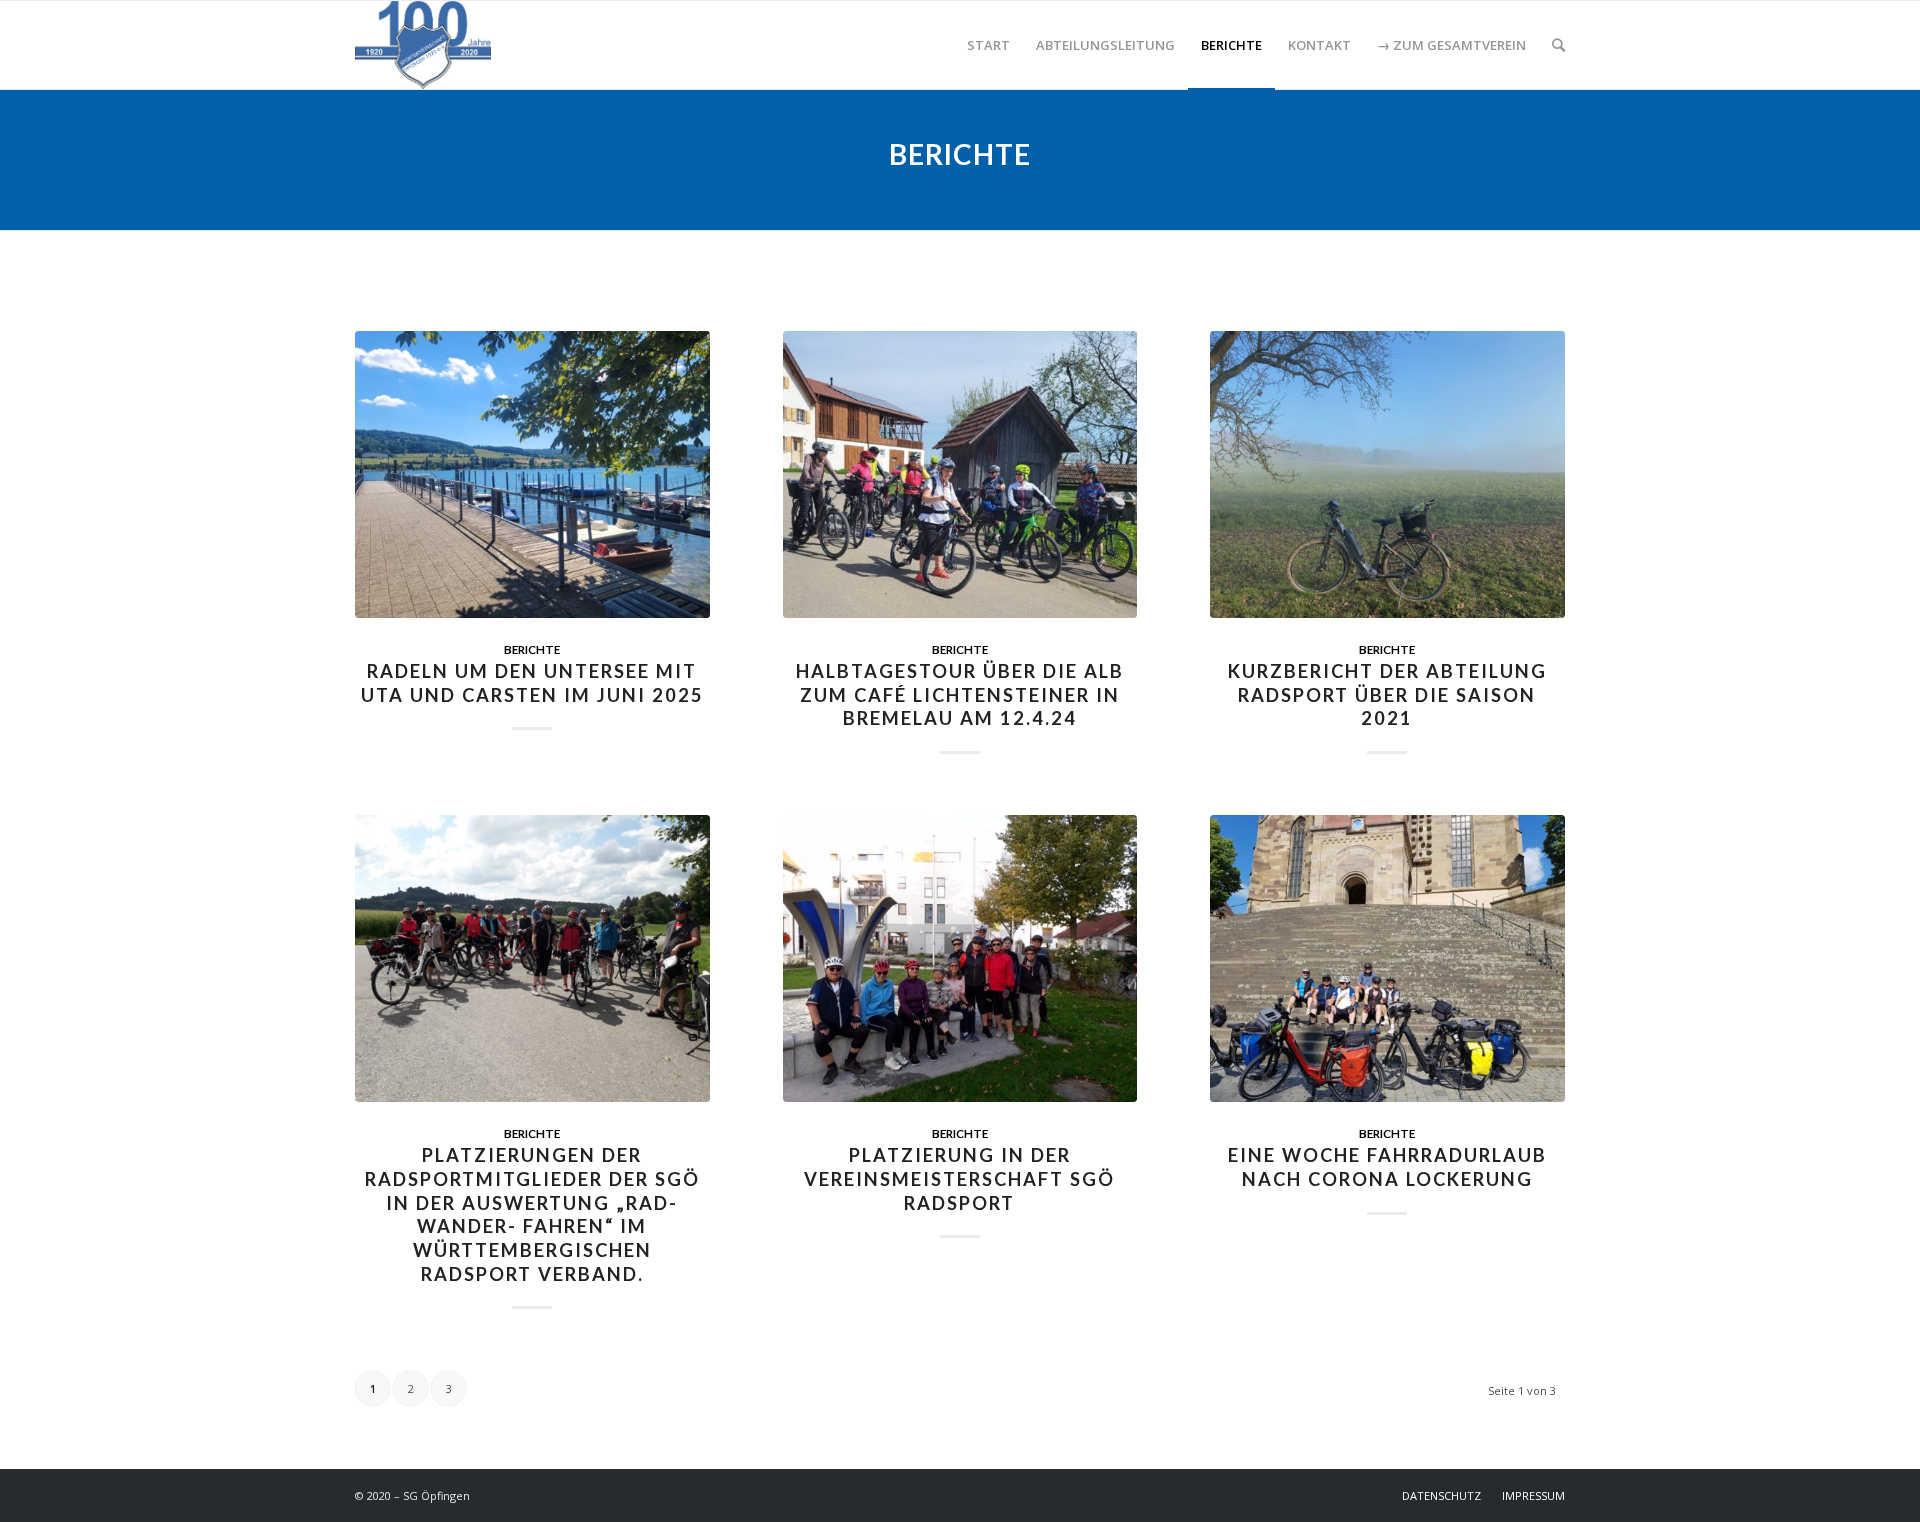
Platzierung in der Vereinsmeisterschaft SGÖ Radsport (959, 1178)
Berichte (532, 649)
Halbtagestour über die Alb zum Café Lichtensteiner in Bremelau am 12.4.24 (960, 694)
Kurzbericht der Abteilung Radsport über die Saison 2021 (1387, 694)
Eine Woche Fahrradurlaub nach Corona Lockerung (1387, 1167)
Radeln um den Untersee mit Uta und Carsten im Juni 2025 (532, 683)
